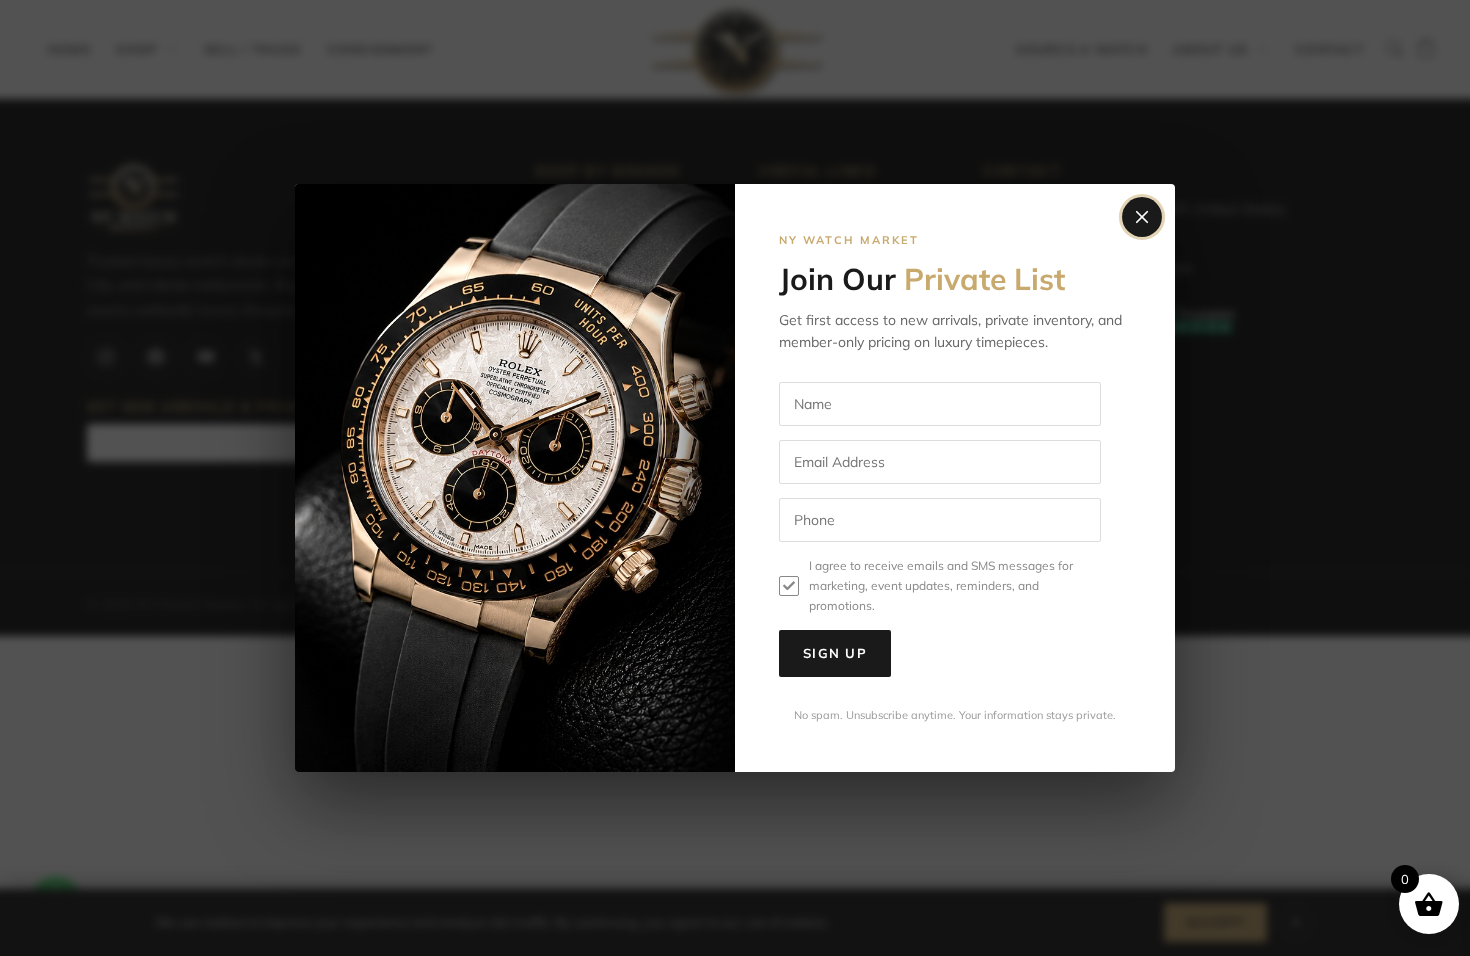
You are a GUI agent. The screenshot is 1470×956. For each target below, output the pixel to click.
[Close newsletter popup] (1142, 217)
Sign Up (835, 653)
